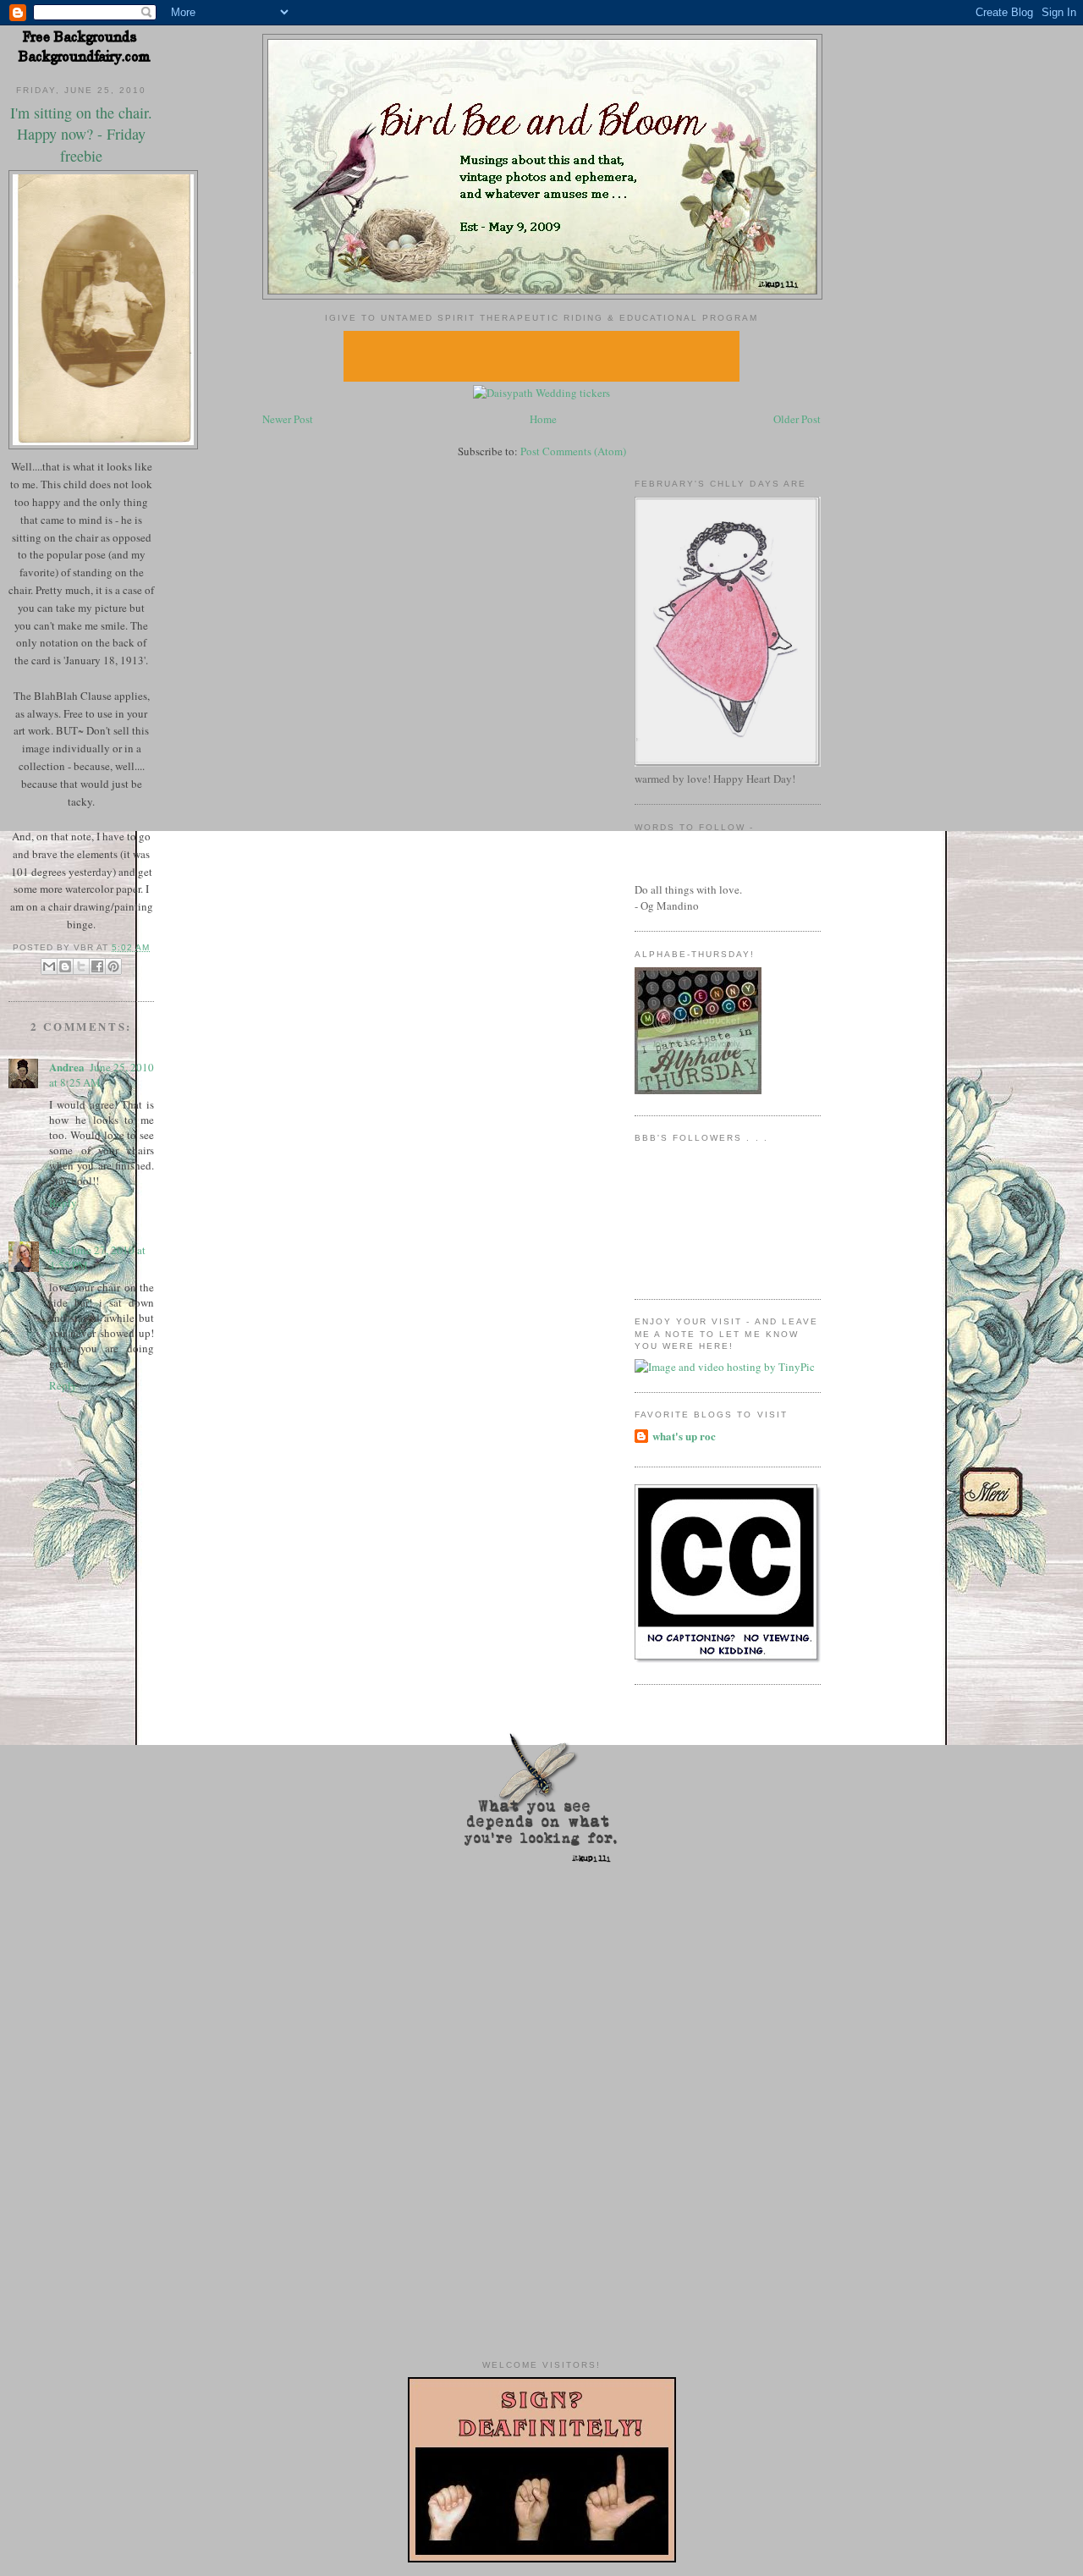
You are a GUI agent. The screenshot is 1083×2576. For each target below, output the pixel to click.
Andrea (67, 1067)
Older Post (797, 419)
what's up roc (684, 1436)
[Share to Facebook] (97, 966)
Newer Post (288, 419)
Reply (63, 1203)
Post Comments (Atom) (573, 451)
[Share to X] (81, 966)
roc (57, 1249)
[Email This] (49, 966)
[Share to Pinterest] (113, 966)
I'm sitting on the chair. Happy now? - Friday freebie (81, 134)
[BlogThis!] (65, 966)
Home (543, 419)
